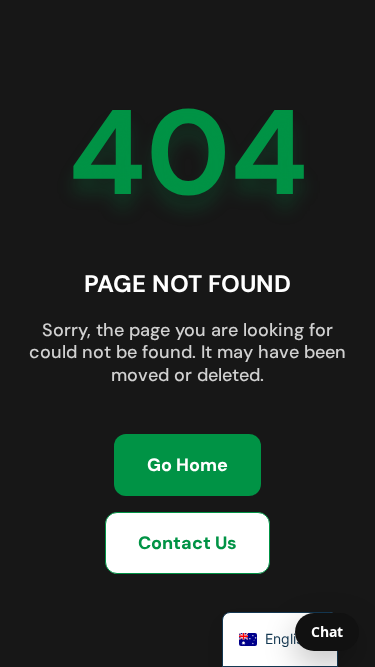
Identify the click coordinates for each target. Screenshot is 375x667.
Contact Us (187, 543)
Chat (327, 631)
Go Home (187, 465)
